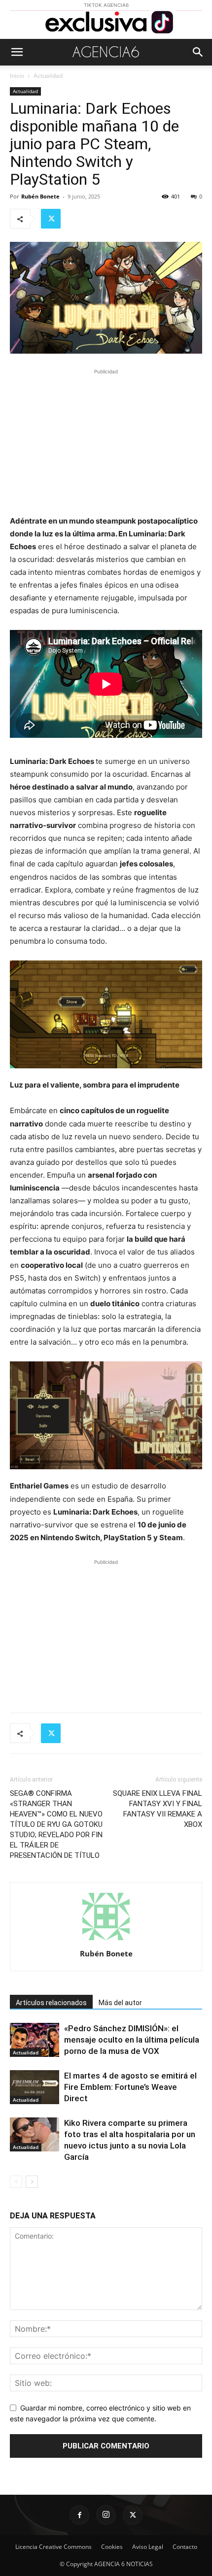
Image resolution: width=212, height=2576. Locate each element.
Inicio (17, 76)
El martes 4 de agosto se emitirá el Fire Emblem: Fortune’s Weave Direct (130, 2087)
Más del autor (120, 2003)
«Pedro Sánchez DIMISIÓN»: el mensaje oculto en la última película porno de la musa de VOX (132, 2040)
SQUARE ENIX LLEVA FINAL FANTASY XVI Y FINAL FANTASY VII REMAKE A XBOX (158, 1809)
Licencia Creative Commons (53, 2547)
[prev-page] (16, 2182)
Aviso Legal (148, 2547)
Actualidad (48, 76)
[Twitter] (51, 219)
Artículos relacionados (51, 2003)
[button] (17, 52)
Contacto (185, 2547)
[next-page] (32, 2182)
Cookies (112, 2547)
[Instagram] (106, 2515)
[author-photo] (106, 1940)
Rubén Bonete (40, 196)
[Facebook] (79, 2515)
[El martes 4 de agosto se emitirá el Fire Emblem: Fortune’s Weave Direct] (35, 2087)
